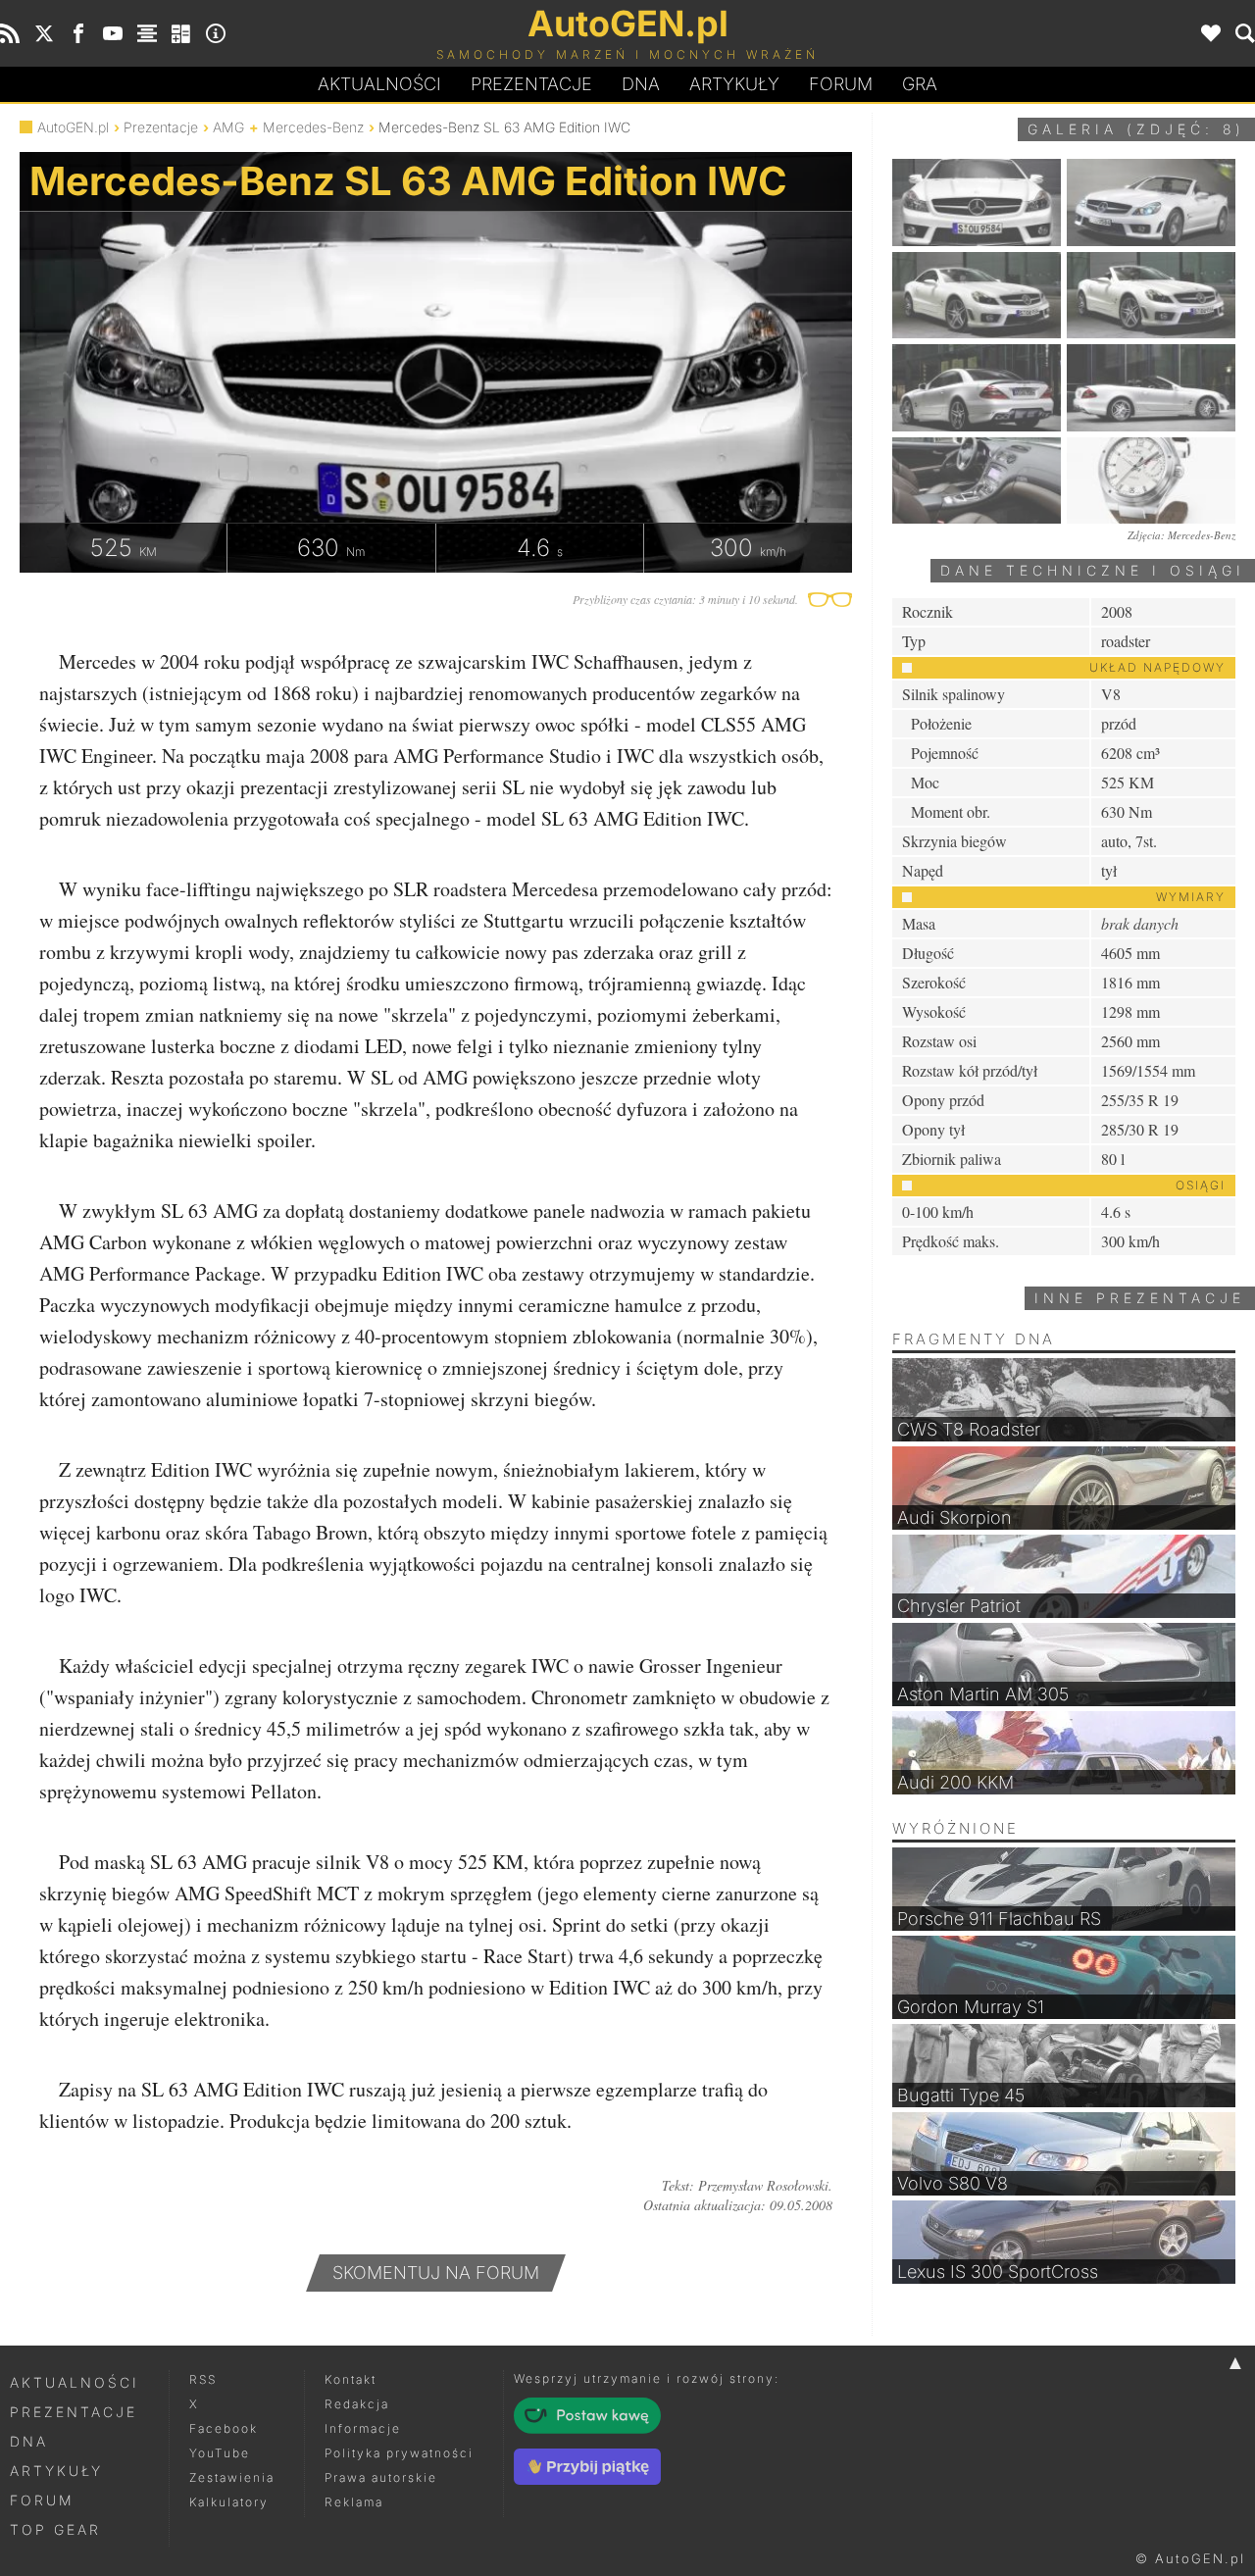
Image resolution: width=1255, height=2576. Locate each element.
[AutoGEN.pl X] (44, 33)
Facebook (224, 2428)
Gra (920, 84)
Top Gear (55, 2529)
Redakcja (357, 2404)
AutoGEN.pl (73, 127)
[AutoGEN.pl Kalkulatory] (181, 33)
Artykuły (734, 84)
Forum (841, 84)
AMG (228, 127)
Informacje (363, 2428)
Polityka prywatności (399, 2453)
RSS (203, 2379)
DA (641, 84)
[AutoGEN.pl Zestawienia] (147, 33)
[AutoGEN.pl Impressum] (216, 33)
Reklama (354, 2502)
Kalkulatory (229, 2502)
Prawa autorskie (381, 2477)
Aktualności (379, 84)
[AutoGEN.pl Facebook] (78, 33)
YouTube (220, 2453)
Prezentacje (531, 84)
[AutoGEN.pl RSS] (10, 33)
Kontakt (351, 2379)
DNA (29, 2441)
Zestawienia (232, 2477)
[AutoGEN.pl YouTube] (113, 33)
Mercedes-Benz (313, 127)
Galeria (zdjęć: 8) (1136, 129)
